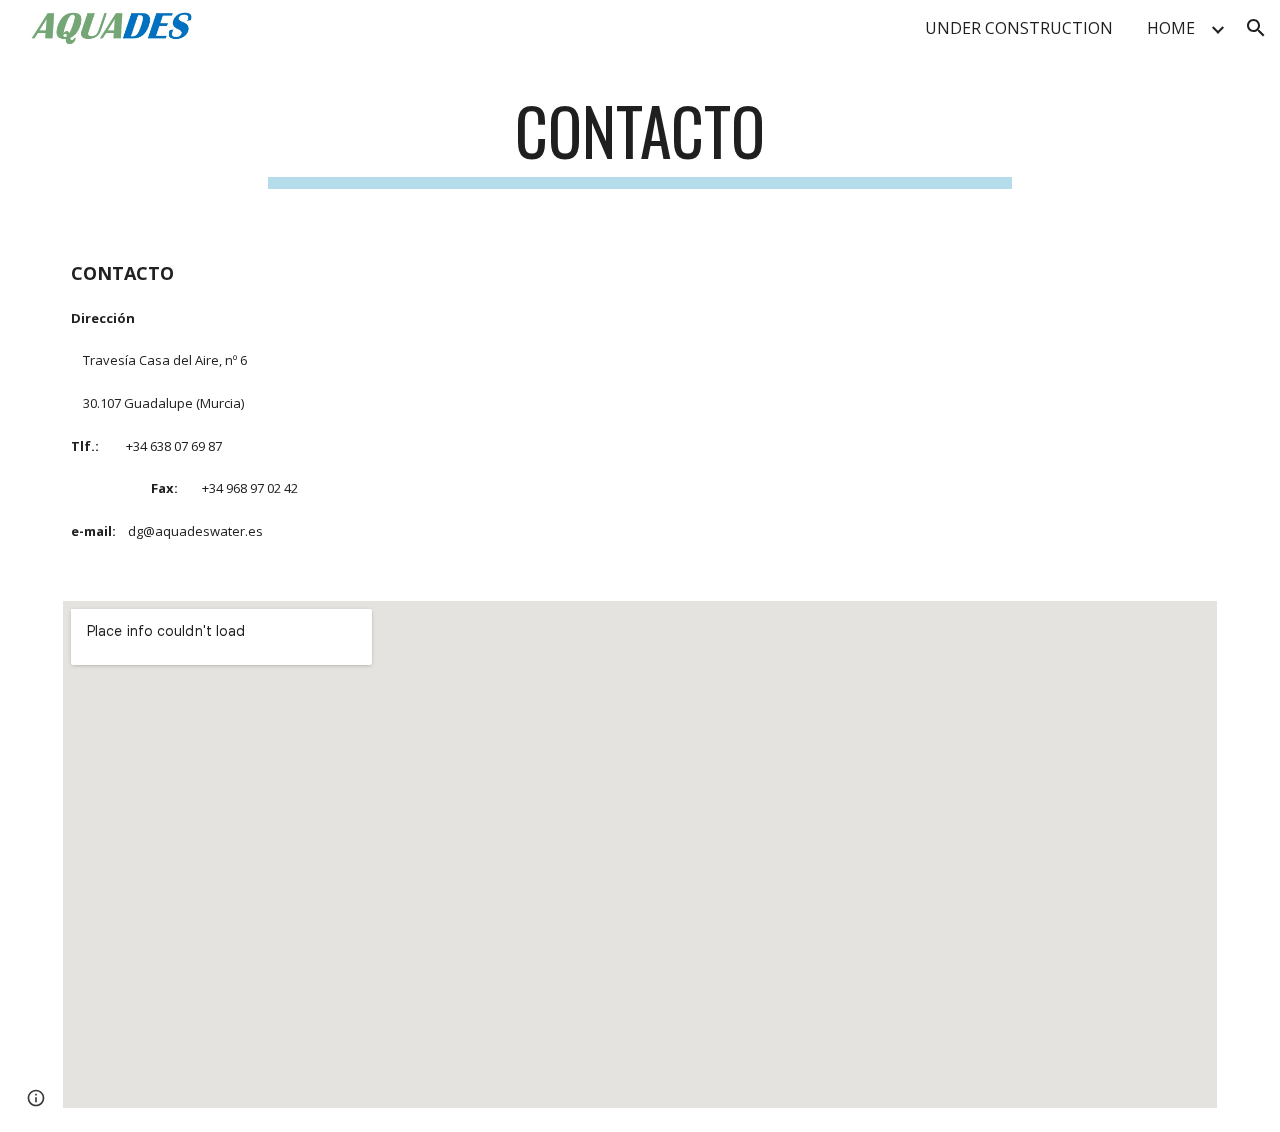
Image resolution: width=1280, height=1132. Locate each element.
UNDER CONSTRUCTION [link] (1019, 28)
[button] (1256, 28)
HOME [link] (1171, 28)
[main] (640, 140)
